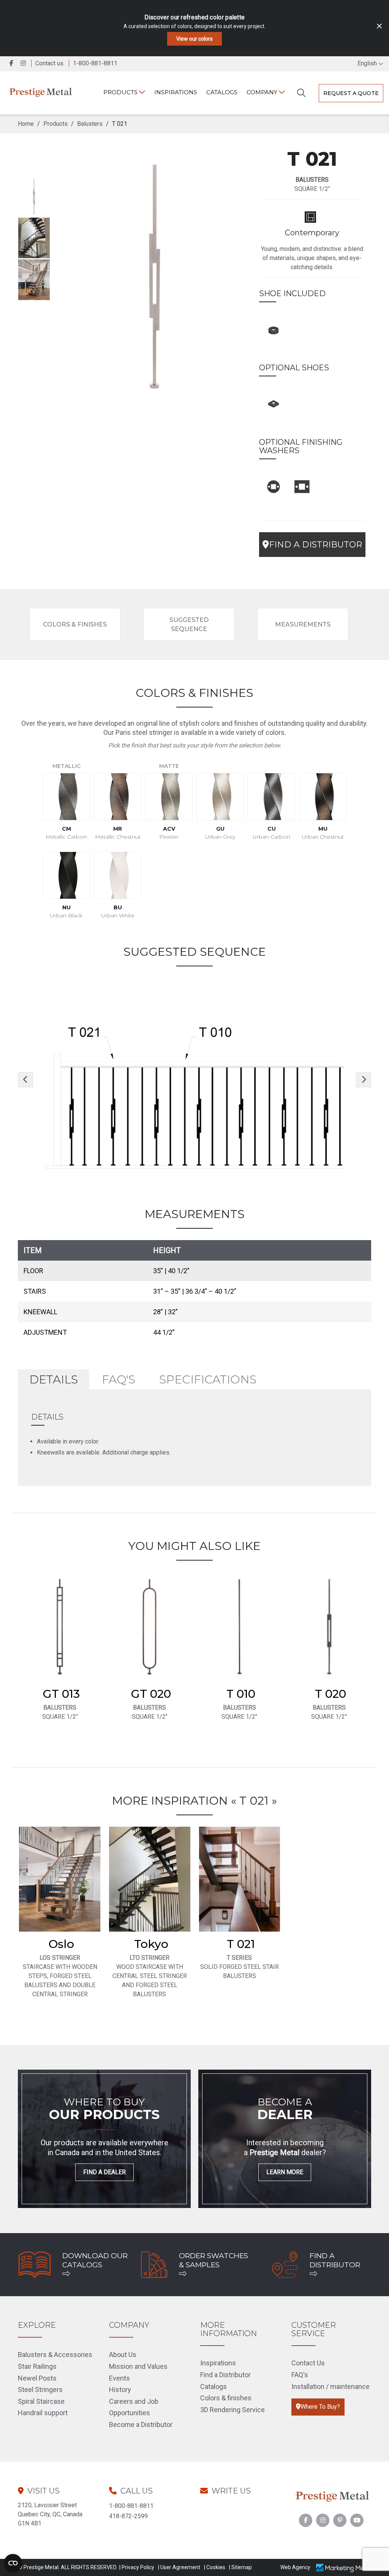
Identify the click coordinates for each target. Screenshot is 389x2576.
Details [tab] (54, 1379)
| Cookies (215, 2567)
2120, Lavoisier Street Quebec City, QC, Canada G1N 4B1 (50, 2514)
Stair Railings (37, 2366)
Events (119, 2378)
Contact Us (308, 2363)
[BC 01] (274, 403)
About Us (123, 2355)
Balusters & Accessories (55, 2355)
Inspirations (218, 2363)
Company (263, 92)
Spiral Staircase (41, 2401)
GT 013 (61, 1694)
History (120, 2390)
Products (121, 92)
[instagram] (25, 63)
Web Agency (295, 2567)
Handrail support (43, 2413)
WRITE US (231, 2491)
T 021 (241, 1944)
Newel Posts (37, 2378)
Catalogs (222, 92)
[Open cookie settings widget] (13, 2563)
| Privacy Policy (137, 2567)
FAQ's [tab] (119, 1379)
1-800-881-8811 (131, 2506)
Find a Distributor (225, 2375)
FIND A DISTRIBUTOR (315, 545)
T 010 (241, 1694)
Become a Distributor (141, 2425)
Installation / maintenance (330, 2386)
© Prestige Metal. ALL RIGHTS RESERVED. (68, 2567)
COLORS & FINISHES (75, 624)
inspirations (176, 92)
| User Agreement (179, 2567)
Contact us (49, 63)
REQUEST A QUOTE (351, 93)
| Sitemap (240, 2567)
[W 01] (274, 485)
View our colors (194, 39)
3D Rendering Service (232, 2410)
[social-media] (306, 2520)
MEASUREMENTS (303, 624)
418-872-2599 (128, 2516)
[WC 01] (302, 485)
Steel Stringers (40, 2390)
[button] (25, 1080)
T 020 (330, 1694)
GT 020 (151, 1694)
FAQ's (300, 2375)
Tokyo (151, 1944)
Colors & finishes (226, 2398)
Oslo (61, 1944)
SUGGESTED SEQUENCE (189, 624)
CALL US (137, 2491)
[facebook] (12, 63)
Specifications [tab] (208, 1379)
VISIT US (43, 2491)
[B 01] (274, 329)
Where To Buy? (320, 2407)
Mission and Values (138, 2366)
